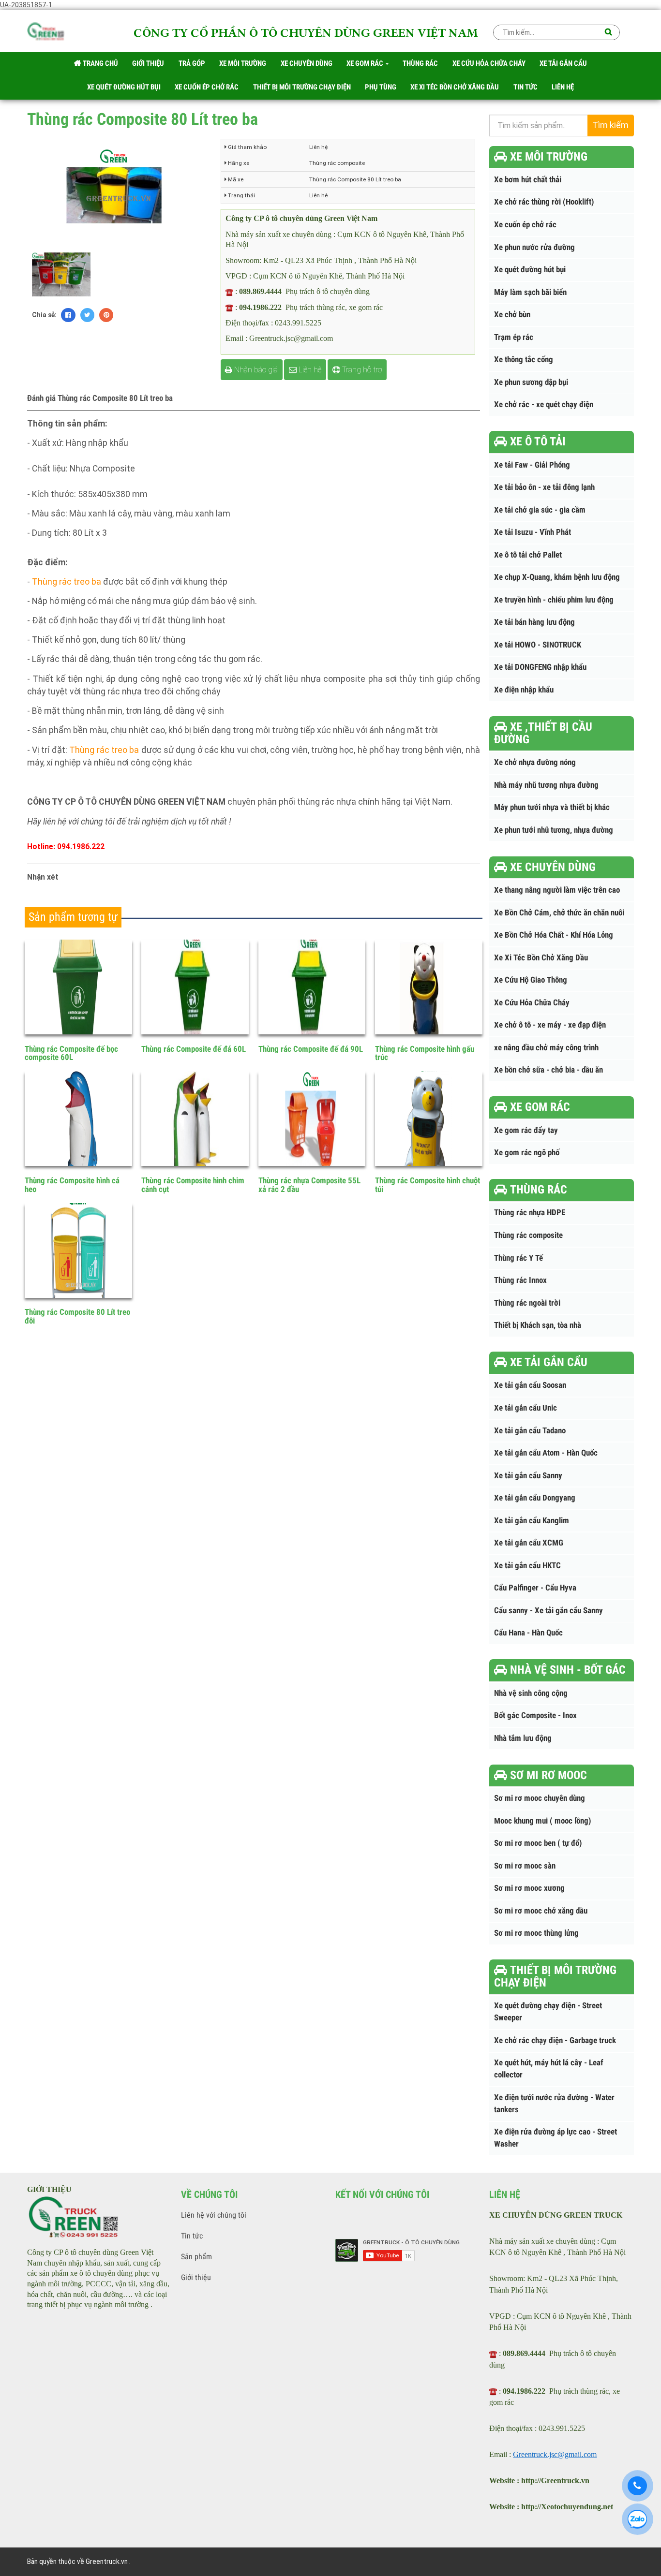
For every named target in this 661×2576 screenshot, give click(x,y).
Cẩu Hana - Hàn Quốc (528, 1633)
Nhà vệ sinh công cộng (531, 1693)
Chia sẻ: (44, 315)
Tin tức (192, 2236)
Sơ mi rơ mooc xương (529, 1888)
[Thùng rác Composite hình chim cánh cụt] (195, 1119)
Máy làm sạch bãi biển (530, 292)
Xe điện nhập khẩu (524, 690)
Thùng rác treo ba (67, 582)
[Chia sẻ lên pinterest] (106, 315)
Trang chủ (100, 63)
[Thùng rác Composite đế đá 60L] (195, 987)
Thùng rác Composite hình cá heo (72, 1185)
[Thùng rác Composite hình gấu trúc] (429, 987)
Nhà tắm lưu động (523, 1738)
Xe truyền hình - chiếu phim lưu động (554, 600)
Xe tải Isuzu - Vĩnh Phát (533, 532)
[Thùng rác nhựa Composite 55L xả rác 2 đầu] (312, 1119)
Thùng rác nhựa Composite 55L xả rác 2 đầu (309, 1185)
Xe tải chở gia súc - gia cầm (540, 510)
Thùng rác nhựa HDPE (530, 1213)
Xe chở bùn (512, 315)
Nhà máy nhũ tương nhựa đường (546, 785)
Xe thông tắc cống (524, 360)
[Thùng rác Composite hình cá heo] (78, 1119)
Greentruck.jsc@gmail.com (555, 2454)
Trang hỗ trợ (361, 370)
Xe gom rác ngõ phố (527, 1153)
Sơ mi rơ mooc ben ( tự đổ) (538, 1843)
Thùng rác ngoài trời (527, 1303)
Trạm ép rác (514, 337)
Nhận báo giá (255, 370)
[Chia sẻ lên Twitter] (87, 315)
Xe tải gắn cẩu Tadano (530, 1431)
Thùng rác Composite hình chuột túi (428, 1185)
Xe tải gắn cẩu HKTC (527, 1566)
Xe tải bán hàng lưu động (534, 622)
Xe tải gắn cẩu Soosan (530, 1385)
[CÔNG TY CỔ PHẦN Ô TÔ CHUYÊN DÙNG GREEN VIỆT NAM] (46, 33)
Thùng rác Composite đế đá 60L (194, 1049)
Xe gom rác (366, 63)
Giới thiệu (196, 2277)
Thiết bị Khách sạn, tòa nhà (538, 1325)
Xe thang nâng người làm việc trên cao (557, 890)
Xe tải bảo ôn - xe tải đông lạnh (544, 487)
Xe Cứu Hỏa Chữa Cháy (532, 1003)
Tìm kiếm (610, 125)
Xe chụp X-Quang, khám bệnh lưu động (557, 577)
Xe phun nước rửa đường (534, 247)
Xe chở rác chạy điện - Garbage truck (555, 2040)
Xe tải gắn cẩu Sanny (528, 1476)
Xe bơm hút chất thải (528, 180)
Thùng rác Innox (520, 1280)
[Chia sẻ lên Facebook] (68, 315)
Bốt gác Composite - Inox (535, 1715)
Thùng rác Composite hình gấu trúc (425, 1053)
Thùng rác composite (528, 1235)
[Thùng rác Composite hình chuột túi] (429, 1119)
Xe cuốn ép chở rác (525, 225)
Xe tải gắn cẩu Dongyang (535, 1498)
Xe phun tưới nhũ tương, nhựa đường (554, 830)
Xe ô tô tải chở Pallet (528, 555)
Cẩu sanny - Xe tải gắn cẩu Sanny (548, 1611)
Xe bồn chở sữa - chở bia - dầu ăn (548, 1070)
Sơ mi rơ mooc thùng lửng (536, 1933)
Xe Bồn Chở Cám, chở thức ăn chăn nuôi (559, 913)
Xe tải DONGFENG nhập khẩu (540, 667)
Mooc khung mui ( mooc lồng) (543, 1821)
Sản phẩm (196, 2257)
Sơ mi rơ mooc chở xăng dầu (541, 1911)
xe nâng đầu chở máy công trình (546, 1048)
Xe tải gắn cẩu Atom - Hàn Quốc (546, 1453)
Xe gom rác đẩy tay (526, 1130)
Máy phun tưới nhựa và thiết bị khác (552, 807)
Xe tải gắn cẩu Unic (526, 1408)
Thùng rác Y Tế (518, 1258)
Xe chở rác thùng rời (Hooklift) (544, 202)
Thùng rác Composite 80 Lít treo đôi (77, 1316)
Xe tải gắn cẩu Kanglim (532, 1521)
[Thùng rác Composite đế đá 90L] (312, 987)
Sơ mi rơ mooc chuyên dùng (540, 1798)
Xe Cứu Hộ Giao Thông (531, 980)
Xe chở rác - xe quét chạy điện (544, 405)
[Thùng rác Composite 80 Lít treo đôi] (78, 1251)
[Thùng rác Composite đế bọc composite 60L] (78, 987)
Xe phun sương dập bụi (531, 382)
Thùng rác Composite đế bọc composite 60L (71, 1053)
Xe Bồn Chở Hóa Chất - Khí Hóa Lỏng (554, 935)
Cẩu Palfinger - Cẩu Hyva (535, 1588)
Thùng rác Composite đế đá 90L (311, 1049)
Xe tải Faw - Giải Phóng (532, 465)
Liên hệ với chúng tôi (214, 2215)
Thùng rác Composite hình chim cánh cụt (193, 1185)
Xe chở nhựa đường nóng (535, 762)
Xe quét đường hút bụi (530, 270)
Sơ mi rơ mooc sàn (525, 1866)
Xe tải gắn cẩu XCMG (529, 1543)
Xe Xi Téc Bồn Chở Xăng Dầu (541, 958)
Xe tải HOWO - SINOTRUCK (538, 645)
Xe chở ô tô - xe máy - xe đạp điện (550, 1025)
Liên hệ (309, 370)
